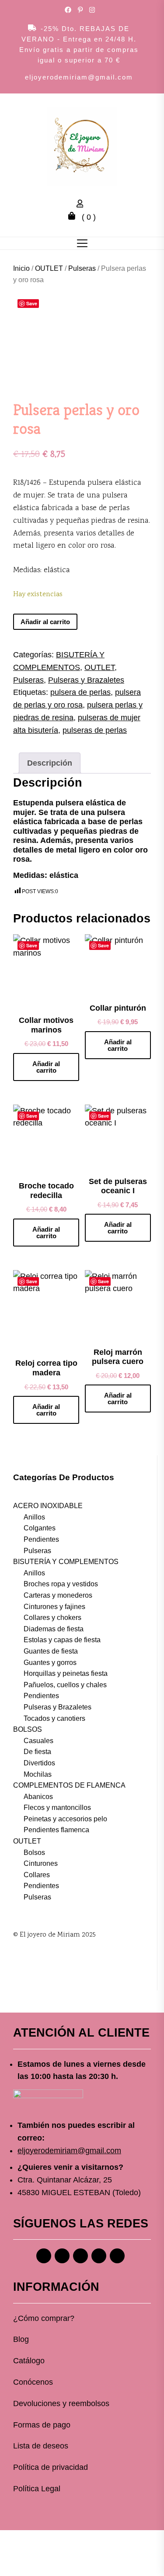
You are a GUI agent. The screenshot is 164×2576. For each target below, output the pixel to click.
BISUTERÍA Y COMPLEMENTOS (66, 1562)
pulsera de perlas (80, 692)
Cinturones (41, 1863)
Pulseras (82, 268)
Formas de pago (42, 2425)
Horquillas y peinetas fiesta (66, 1673)
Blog (21, 2339)
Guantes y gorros (50, 1663)
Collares (37, 1875)
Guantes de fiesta (51, 1651)
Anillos (34, 1517)
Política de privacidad (51, 2467)
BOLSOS (28, 1729)
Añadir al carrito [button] (46, 1067)
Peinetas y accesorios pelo (65, 1819)
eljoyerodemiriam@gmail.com (79, 77)
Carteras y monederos (58, 1595)
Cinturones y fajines (54, 1607)
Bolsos (34, 1853)
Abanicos (38, 1797)
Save (32, 303)
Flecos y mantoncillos (57, 1808)
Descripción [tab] (50, 763)
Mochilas (38, 1774)
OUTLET (49, 268)
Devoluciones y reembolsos (61, 2403)
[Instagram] (62, 2256)
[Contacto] (117, 2256)
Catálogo (29, 2361)
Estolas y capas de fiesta (62, 1640)
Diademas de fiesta (54, 1629)
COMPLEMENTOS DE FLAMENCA (69, 1785)
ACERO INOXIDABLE (48, 1506)
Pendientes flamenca (56, 1830)
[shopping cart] (74, 217)
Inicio (21, 268)
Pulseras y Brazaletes (86, 680)
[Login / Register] (82, 205)
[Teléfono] (99, 2256)
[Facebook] (44, 2256)
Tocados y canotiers (54, 1718)
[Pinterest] (80, 2256)
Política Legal (37, 2489)
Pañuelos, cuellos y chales (65, 1685)
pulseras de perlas (95, 730)
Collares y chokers (52, 1618)
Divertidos (39, 1763)
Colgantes (40, 1528)
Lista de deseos (41, 2446)
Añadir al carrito (45, 622)
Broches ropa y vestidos (61, 1584)
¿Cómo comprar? (44, 2318)
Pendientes (41, 1539)
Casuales (38, 1741)
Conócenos (33, 2382)
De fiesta (37, 1752)
